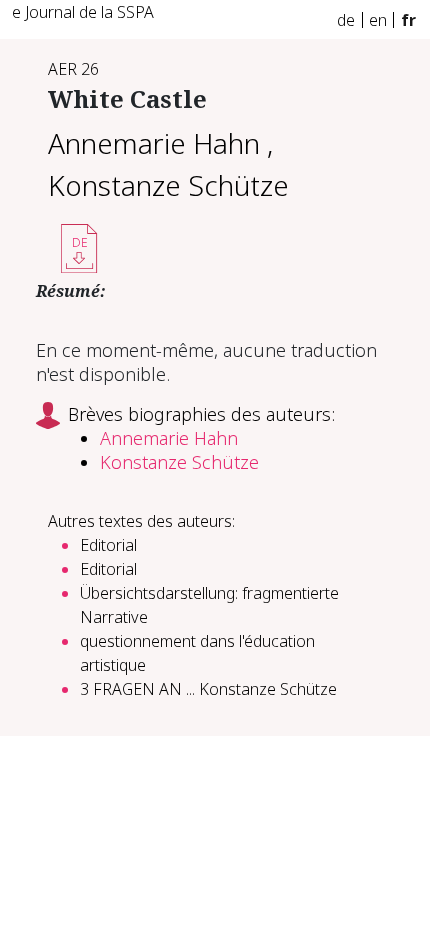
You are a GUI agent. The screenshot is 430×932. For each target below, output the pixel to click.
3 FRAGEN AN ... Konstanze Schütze (208, 689)
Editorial (108, 545)
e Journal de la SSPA (83, 12)
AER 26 (73, 69)
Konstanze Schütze (168, 185)
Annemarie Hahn (154, 143)
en (378, 20)
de (346, 20)
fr (408, 20)
